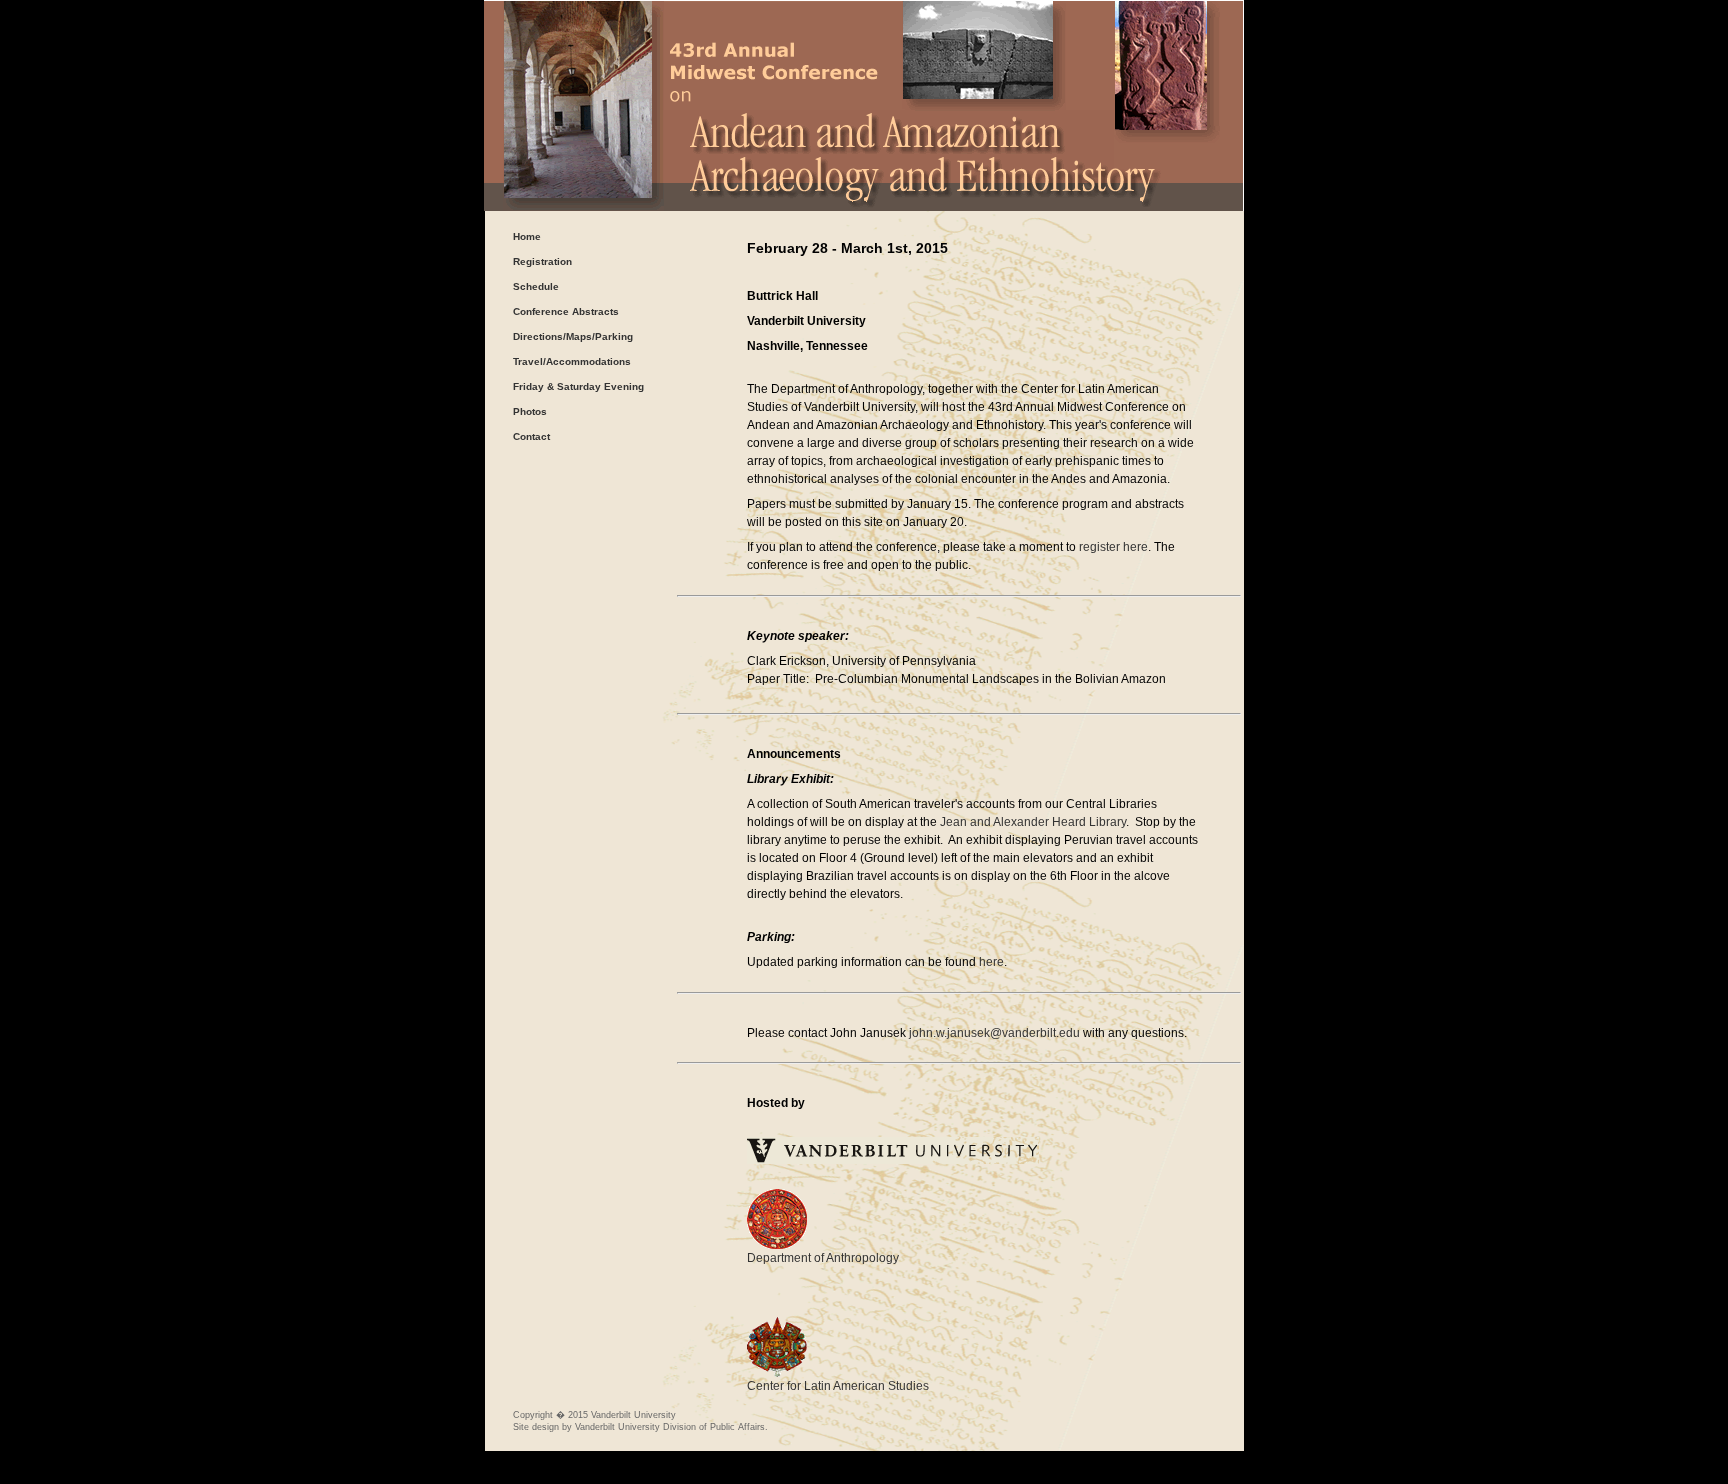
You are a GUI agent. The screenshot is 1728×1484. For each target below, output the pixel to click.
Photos (530, 411)
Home (527, 236)
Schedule (536, 286)
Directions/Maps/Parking (573, 336)
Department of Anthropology (823, 1258)
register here (1113, 547)
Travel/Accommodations (572, 361)
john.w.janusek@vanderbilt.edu (994, 1033)
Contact (531, 436)
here (991, 962)
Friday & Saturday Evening (578, 386)
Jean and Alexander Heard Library (1033, 822)
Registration (542, 261)
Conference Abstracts (566, 311)
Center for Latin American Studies (838, 1386)
